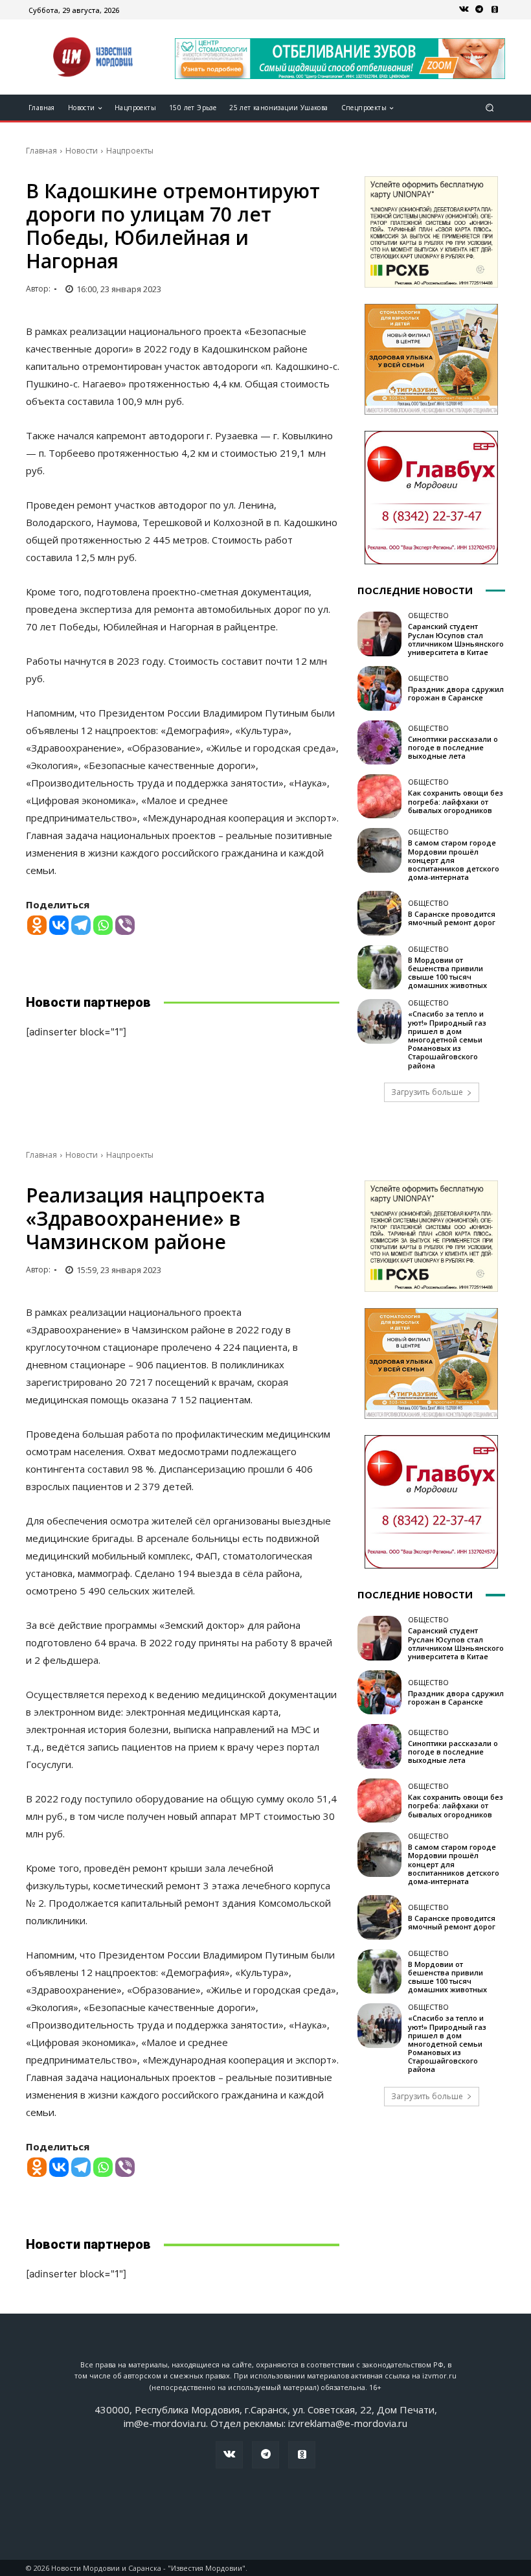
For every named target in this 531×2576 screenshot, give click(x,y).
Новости (82, 151)
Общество (428, 615)
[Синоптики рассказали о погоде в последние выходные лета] (379, 742)
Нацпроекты (130, 151)
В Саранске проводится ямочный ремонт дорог (452, 918)
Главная (41, 151)
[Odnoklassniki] (37, 925)
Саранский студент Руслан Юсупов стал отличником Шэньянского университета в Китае (456, 639)
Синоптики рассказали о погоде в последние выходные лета (453, 747)
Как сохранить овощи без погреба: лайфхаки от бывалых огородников (456, 801)
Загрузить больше (427, 1092)
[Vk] (464, 10)
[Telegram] (479, 10)
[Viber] (125, 925)
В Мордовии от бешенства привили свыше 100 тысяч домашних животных (447, 973)
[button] (490, 108)
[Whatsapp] (103, 925)
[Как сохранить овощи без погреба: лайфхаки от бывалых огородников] (379, 796)
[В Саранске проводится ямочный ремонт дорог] (379, 913)
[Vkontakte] (59, 925)
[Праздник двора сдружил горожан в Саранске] (379, 688)
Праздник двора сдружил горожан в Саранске (456, 693)
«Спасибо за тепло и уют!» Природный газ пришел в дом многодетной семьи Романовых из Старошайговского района (447, 1039)
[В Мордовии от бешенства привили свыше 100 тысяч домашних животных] (379, 967)
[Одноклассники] (495, 10)
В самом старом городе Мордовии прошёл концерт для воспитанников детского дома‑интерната (454, 860)
